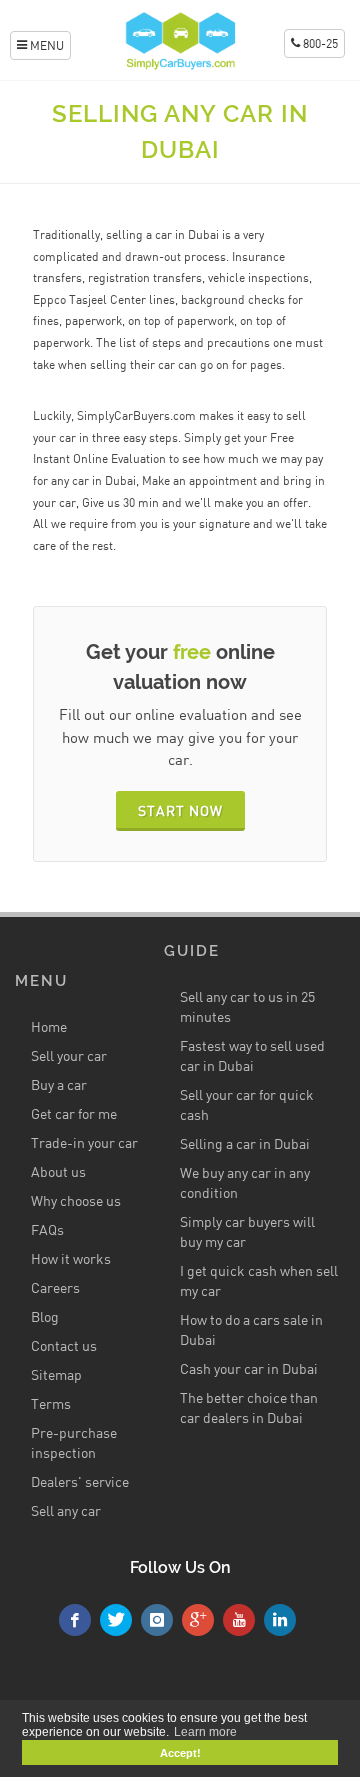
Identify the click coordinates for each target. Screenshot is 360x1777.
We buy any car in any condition (245, 1182)
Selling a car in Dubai (245, 1143)
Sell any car (66, 1510)
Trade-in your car (84, 1142)
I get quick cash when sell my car (259, 1280)
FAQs (47, 1229)
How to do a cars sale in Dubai (251, 1329)
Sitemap (56, 1374)
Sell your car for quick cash (247, 1104)
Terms (51, 1403)
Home (49, 1026)
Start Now (180, 810)
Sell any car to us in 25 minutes (247, 1006)
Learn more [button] (205, 1732)
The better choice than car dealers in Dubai (249, 1407)
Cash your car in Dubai (249, 1368)
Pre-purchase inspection (74, 1442)
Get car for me (74, 1113)
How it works (71, 1258)
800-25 (319, 43)
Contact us (64, 1345)
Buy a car (59, 1084)
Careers (55, 1287)
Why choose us (76, 1200)
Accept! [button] (180, 1753)
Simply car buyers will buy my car (247, 1231)
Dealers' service (80, 1481)
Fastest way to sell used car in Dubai (252, 1055)
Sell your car (69, 1055)
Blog (45, 1316)
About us (58, 1171)
